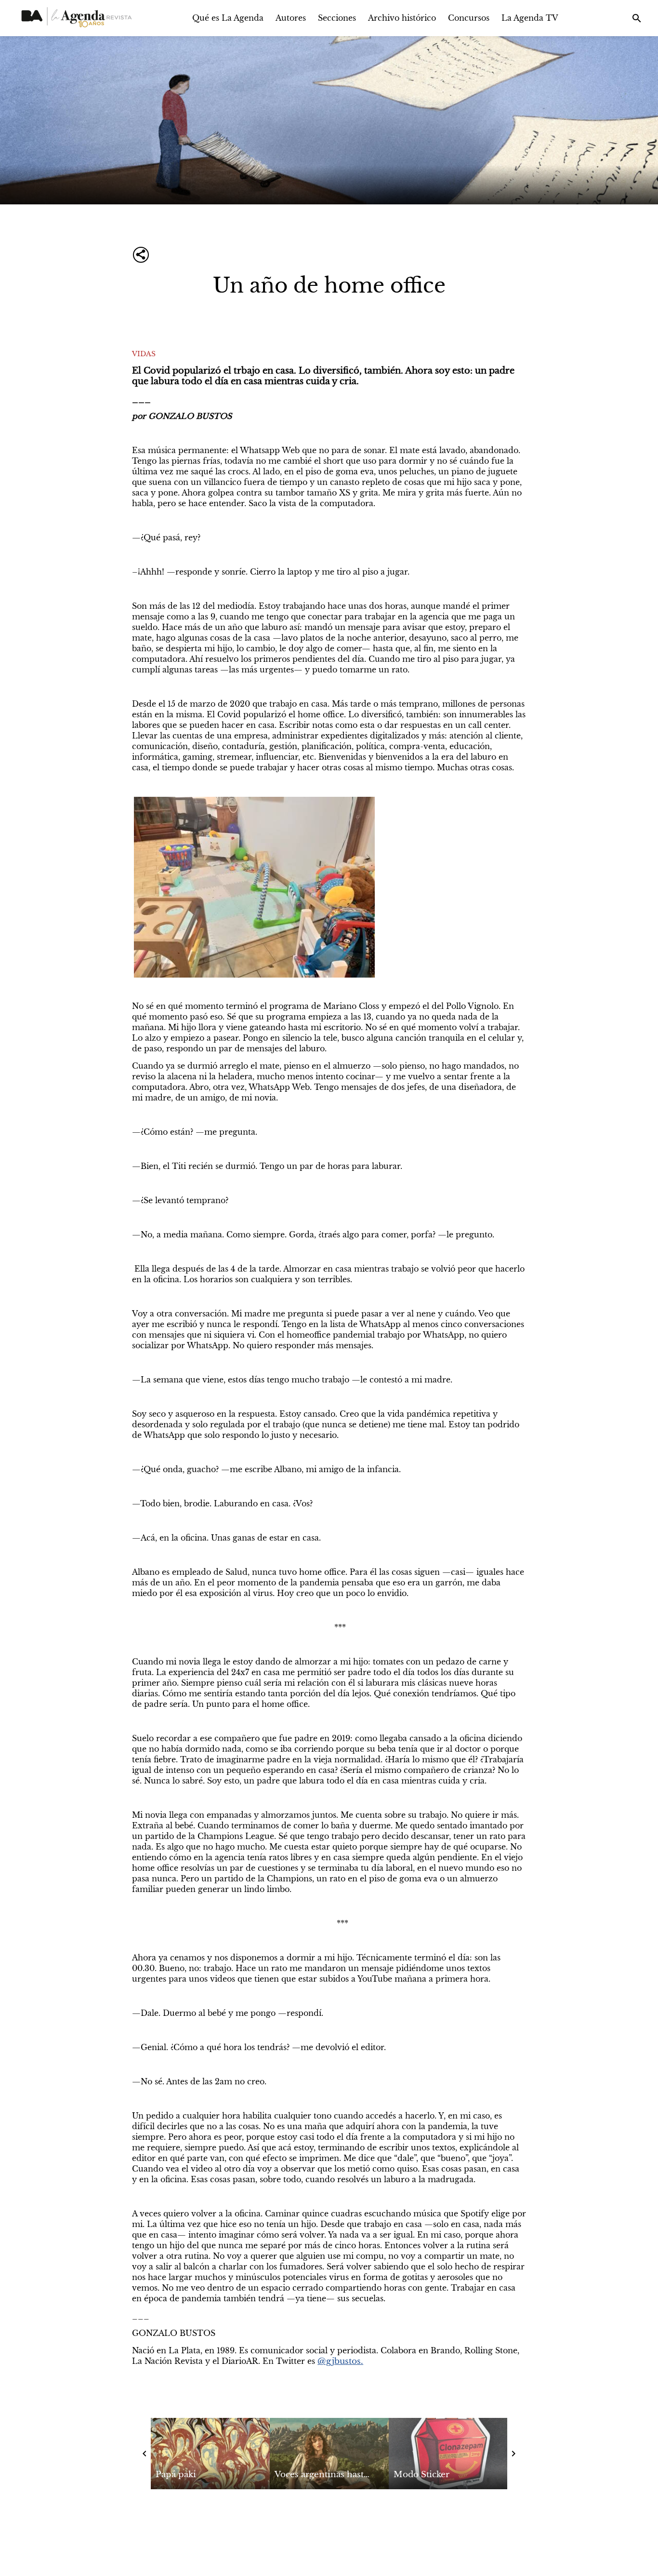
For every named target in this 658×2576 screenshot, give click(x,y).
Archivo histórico (402, 18)
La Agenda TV (530, 18)
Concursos (469, 18)
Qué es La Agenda (228, 18)
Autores (291, 18)
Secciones (337, 18)
